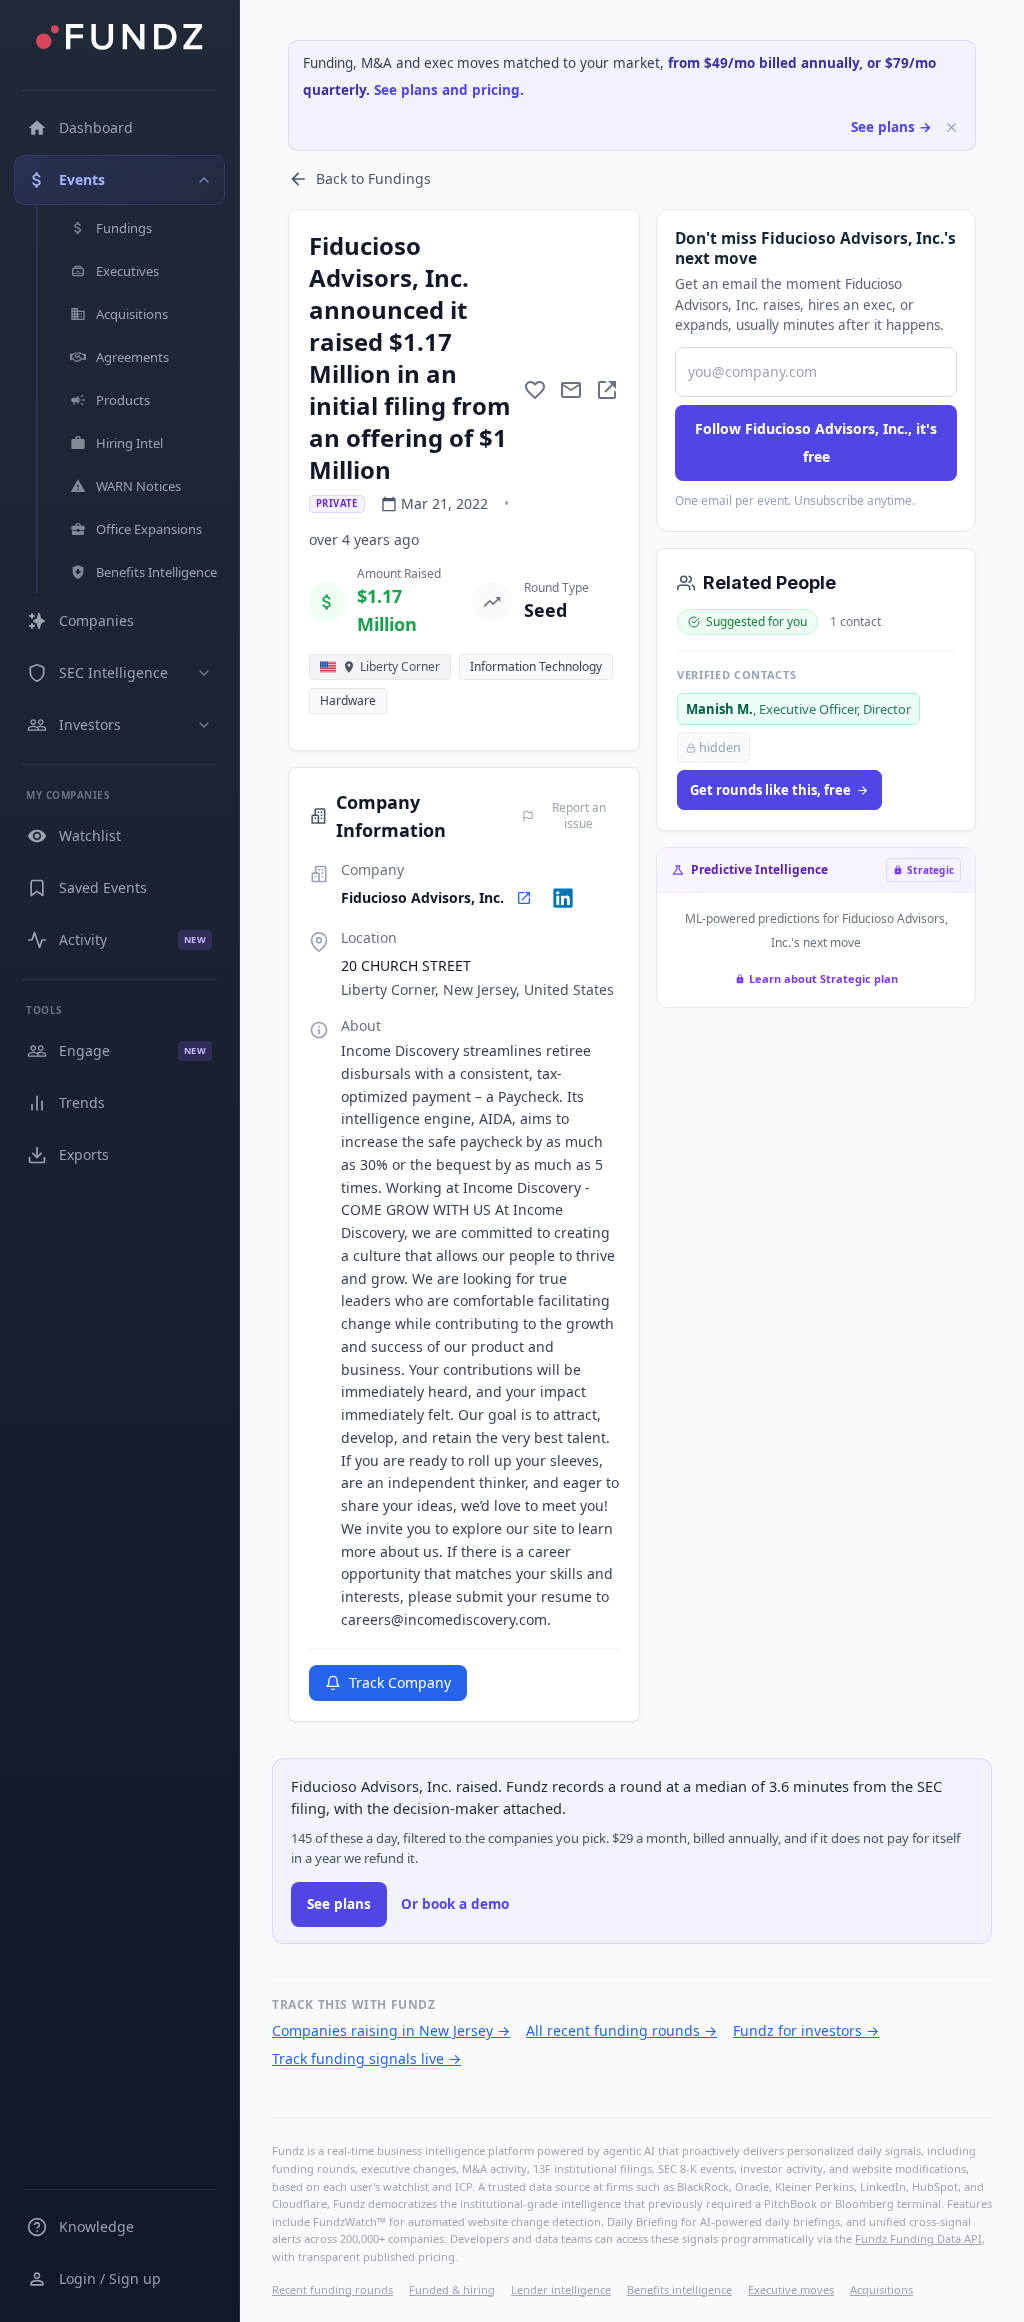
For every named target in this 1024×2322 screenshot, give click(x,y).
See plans (339, 1904)
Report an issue (579, 816)
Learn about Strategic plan (823, 978)
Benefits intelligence (679, 2289)
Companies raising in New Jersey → (391, 2030)
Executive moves (791, 2289)
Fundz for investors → (806, 2030)
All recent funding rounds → (621, 2030)
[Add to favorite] (535, 390)
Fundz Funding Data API (918, 2238)
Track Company (400, 1682)
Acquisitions (881, 2289)
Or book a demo (455, 1904)
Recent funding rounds (332, 2289)
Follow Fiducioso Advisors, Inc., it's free (816, 442)
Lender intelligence (561, 2289)
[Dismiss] (951, 127)
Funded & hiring (452, 2289)
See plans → (891, 127)
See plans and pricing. (449, 90)
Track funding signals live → (366, 2058)
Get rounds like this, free (770, 790)
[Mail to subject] (571, 390)
